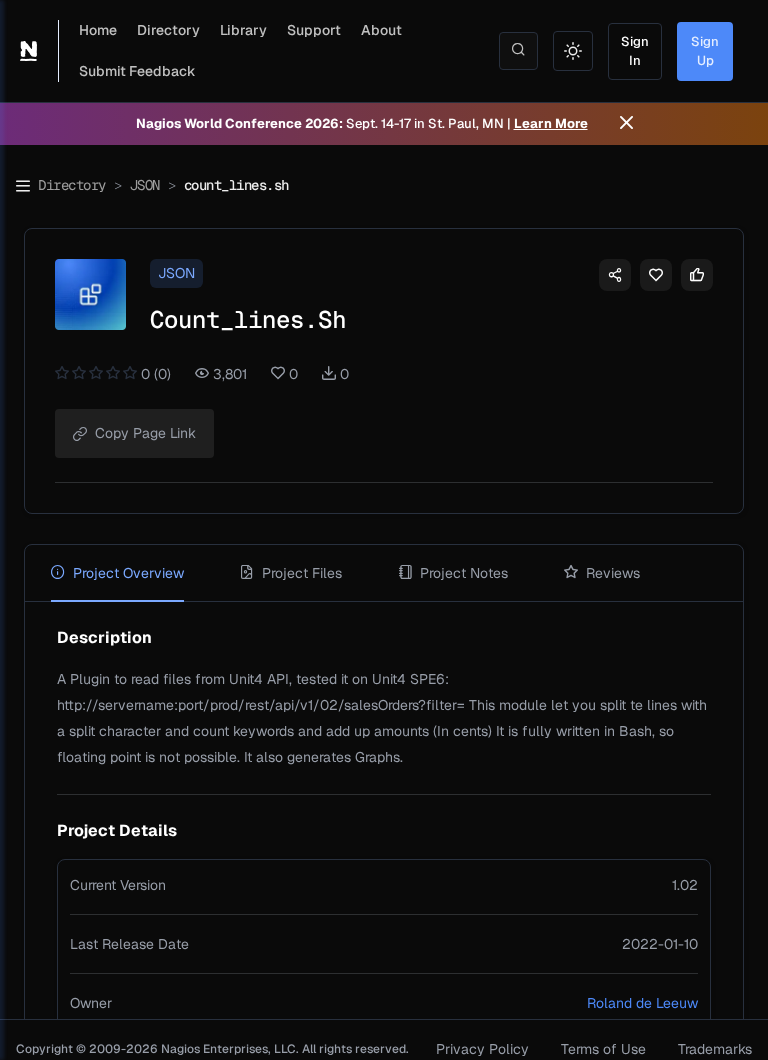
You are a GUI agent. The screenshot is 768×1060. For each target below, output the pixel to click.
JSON (145, 185)
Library (243, 30)
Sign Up (705, 51)
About (381, 30)
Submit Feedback (137, 71)
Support (314, 30)
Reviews (613, 573)
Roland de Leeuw (642, 1003)
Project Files (302, 573)
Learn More (551, 123)
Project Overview (128, 573)
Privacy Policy (482, 1049)
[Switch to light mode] (573, 51)
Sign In (635, 51)
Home (98, 30)
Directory (168, 30)
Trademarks (715, 1049)
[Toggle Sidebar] (23, 186)
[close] (626, 124)
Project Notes (464, 573)
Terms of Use (603, 1049)
